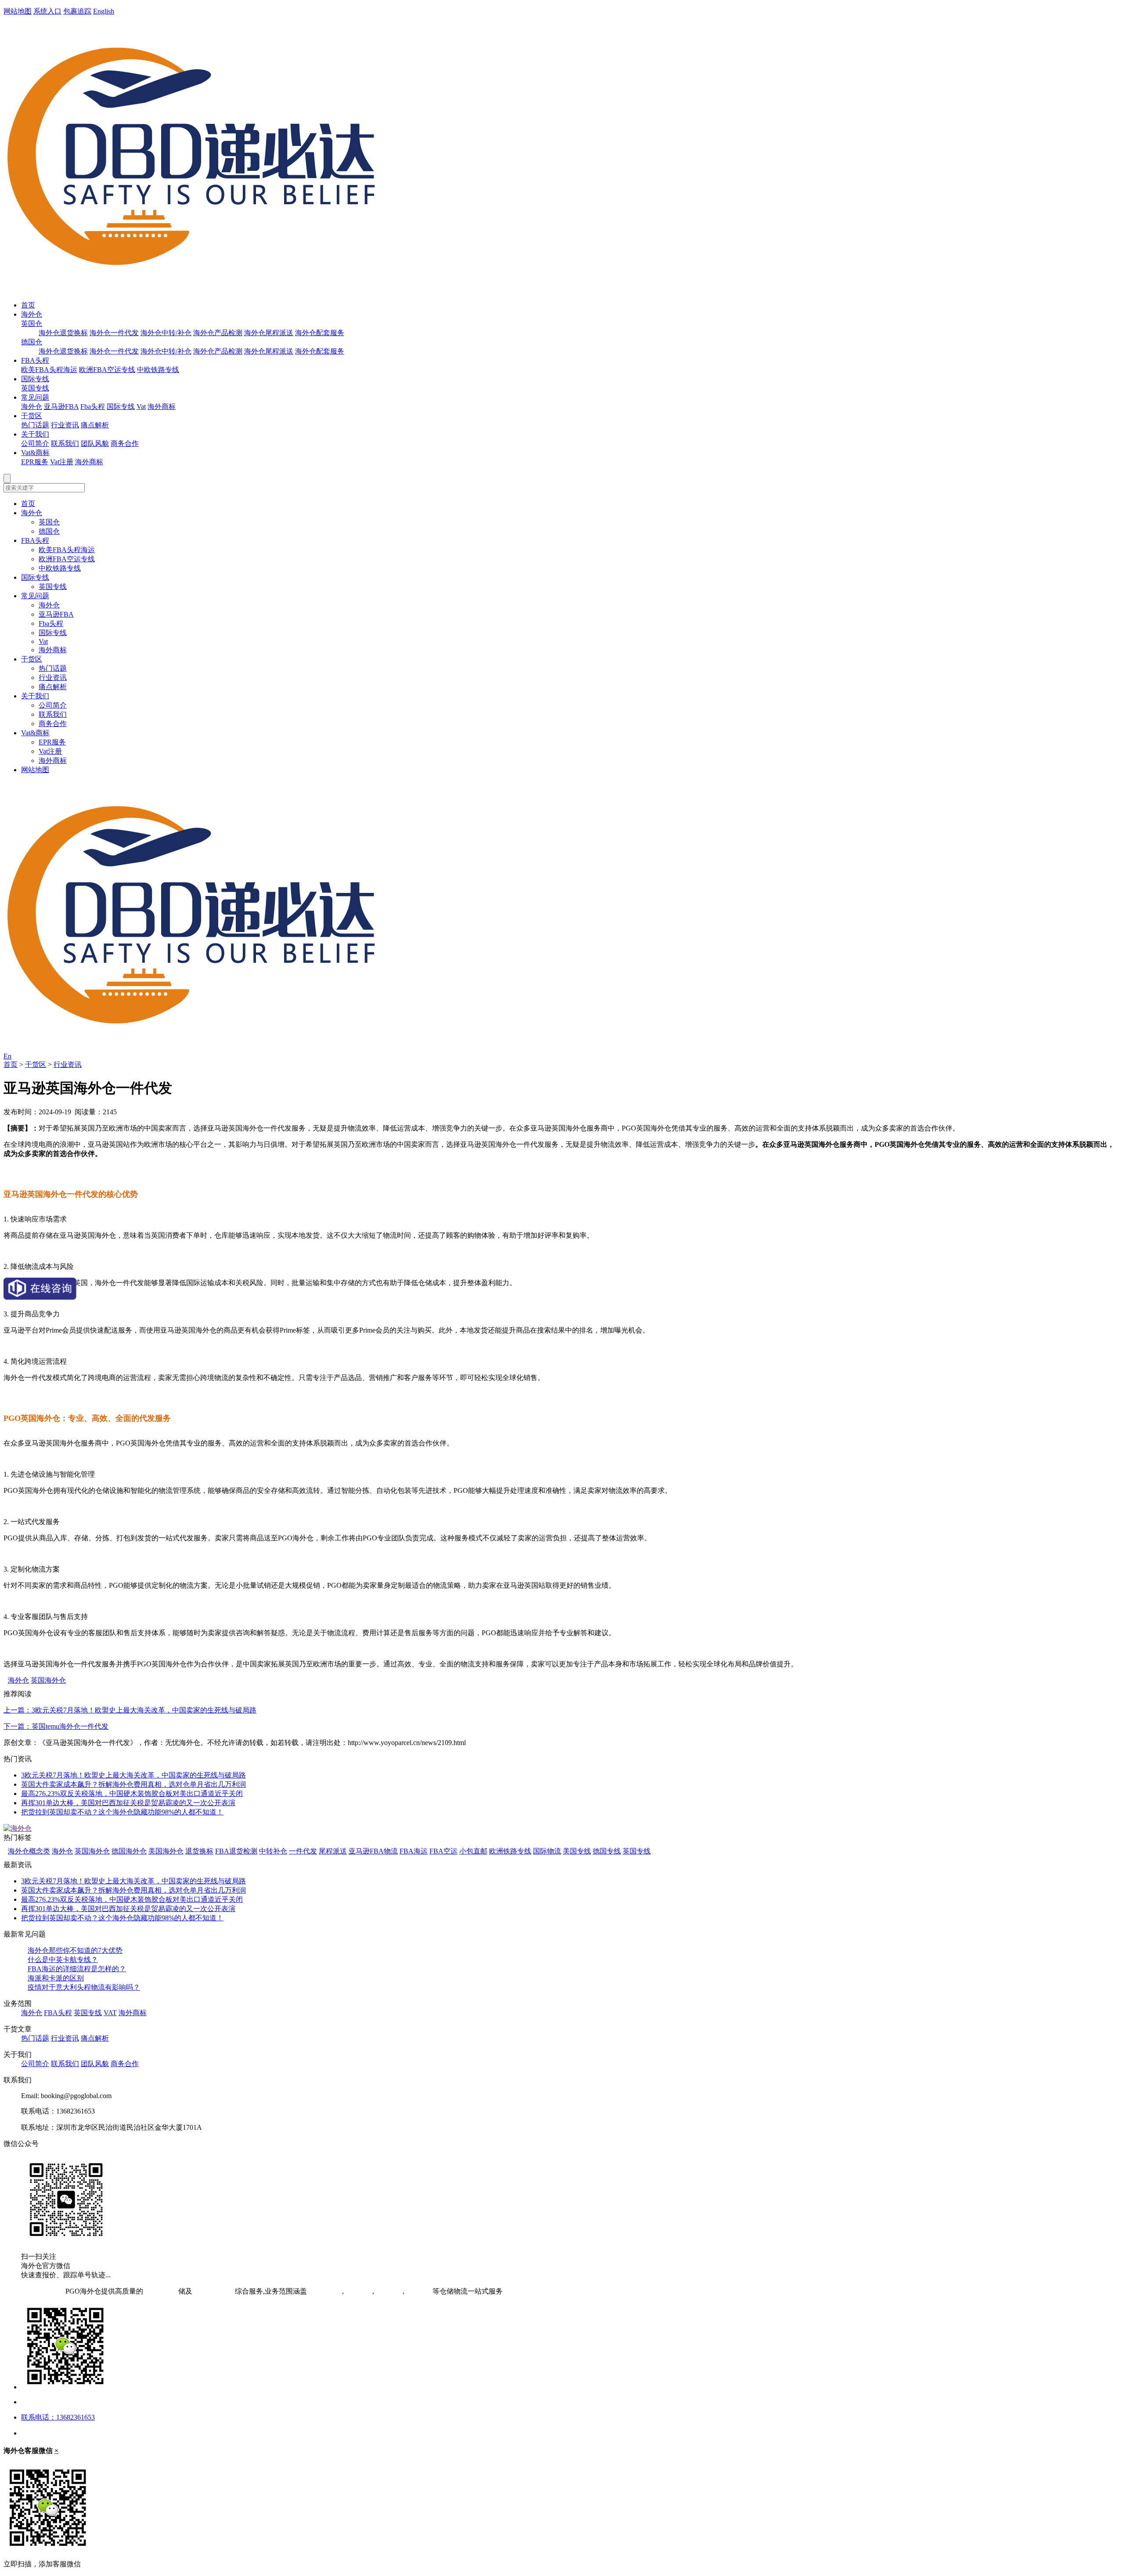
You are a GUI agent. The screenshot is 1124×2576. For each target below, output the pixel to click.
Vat (141, 406)
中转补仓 (273, 1851)
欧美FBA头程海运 (49, 370)
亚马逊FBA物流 (373, 1851)
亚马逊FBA (61, 406)
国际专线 (35, 379)
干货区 (32, 416)
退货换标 (199, 1851)
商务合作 (125, 443)
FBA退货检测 (236, 1851)
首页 (28, 305)
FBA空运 (443, 1851)
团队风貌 (95, 443)
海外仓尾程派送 (269, 333)
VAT (110, 2013)
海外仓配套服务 (320, 333)
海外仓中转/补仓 (166, 333)
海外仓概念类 (29, 1851)
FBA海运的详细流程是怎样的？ (77, 1969)
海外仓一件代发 (114, 333)
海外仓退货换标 (63, 333)
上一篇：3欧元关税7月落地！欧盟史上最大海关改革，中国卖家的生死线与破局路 (130, 1710)
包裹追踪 (77, 11)
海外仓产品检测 (218, 333)
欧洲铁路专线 (510, 1851)
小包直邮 (473, 1851)
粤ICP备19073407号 (34, 2291)
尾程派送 (333, 1851)
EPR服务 (35, 462)
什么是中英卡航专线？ (63, 1960)
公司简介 (35, 443)
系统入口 (47, 11)
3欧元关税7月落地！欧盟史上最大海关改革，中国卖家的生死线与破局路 (133, 1775)
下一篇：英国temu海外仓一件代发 (56, 1726)
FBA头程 (35, 360)
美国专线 (577, 1851)
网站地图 (18, 11)
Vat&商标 (35, 453)
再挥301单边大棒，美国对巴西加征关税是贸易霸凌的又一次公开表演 (128, 1803)
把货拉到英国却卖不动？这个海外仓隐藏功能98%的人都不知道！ (122, 1812)
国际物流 (547, 1851)
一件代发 (303, 1851)
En (7, 1056)
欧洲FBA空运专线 (107, 370)
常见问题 (35, 397)
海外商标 (162, 406)
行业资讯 (65, 425)
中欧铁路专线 (158, 370)
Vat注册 (62, 462)
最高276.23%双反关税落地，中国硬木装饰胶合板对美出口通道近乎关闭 (132, 1794)
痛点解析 (95, 425)
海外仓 (32, 314)
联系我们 (65, 443)
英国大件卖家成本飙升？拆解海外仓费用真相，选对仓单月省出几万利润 (133, 1784)
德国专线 (607, 1851)
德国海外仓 (129, 1851)
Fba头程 (93, 406)
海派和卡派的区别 (56, 1978)
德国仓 (32, 342)
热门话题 (35, 425)
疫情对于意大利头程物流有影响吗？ (84, 1987)
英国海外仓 (48, 1680)
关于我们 (35, 434)
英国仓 (32, 323)
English (104, 11)
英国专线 (35, 388)
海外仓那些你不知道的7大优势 (75, 1950)
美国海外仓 (166, 1851)
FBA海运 (414, 1851)
